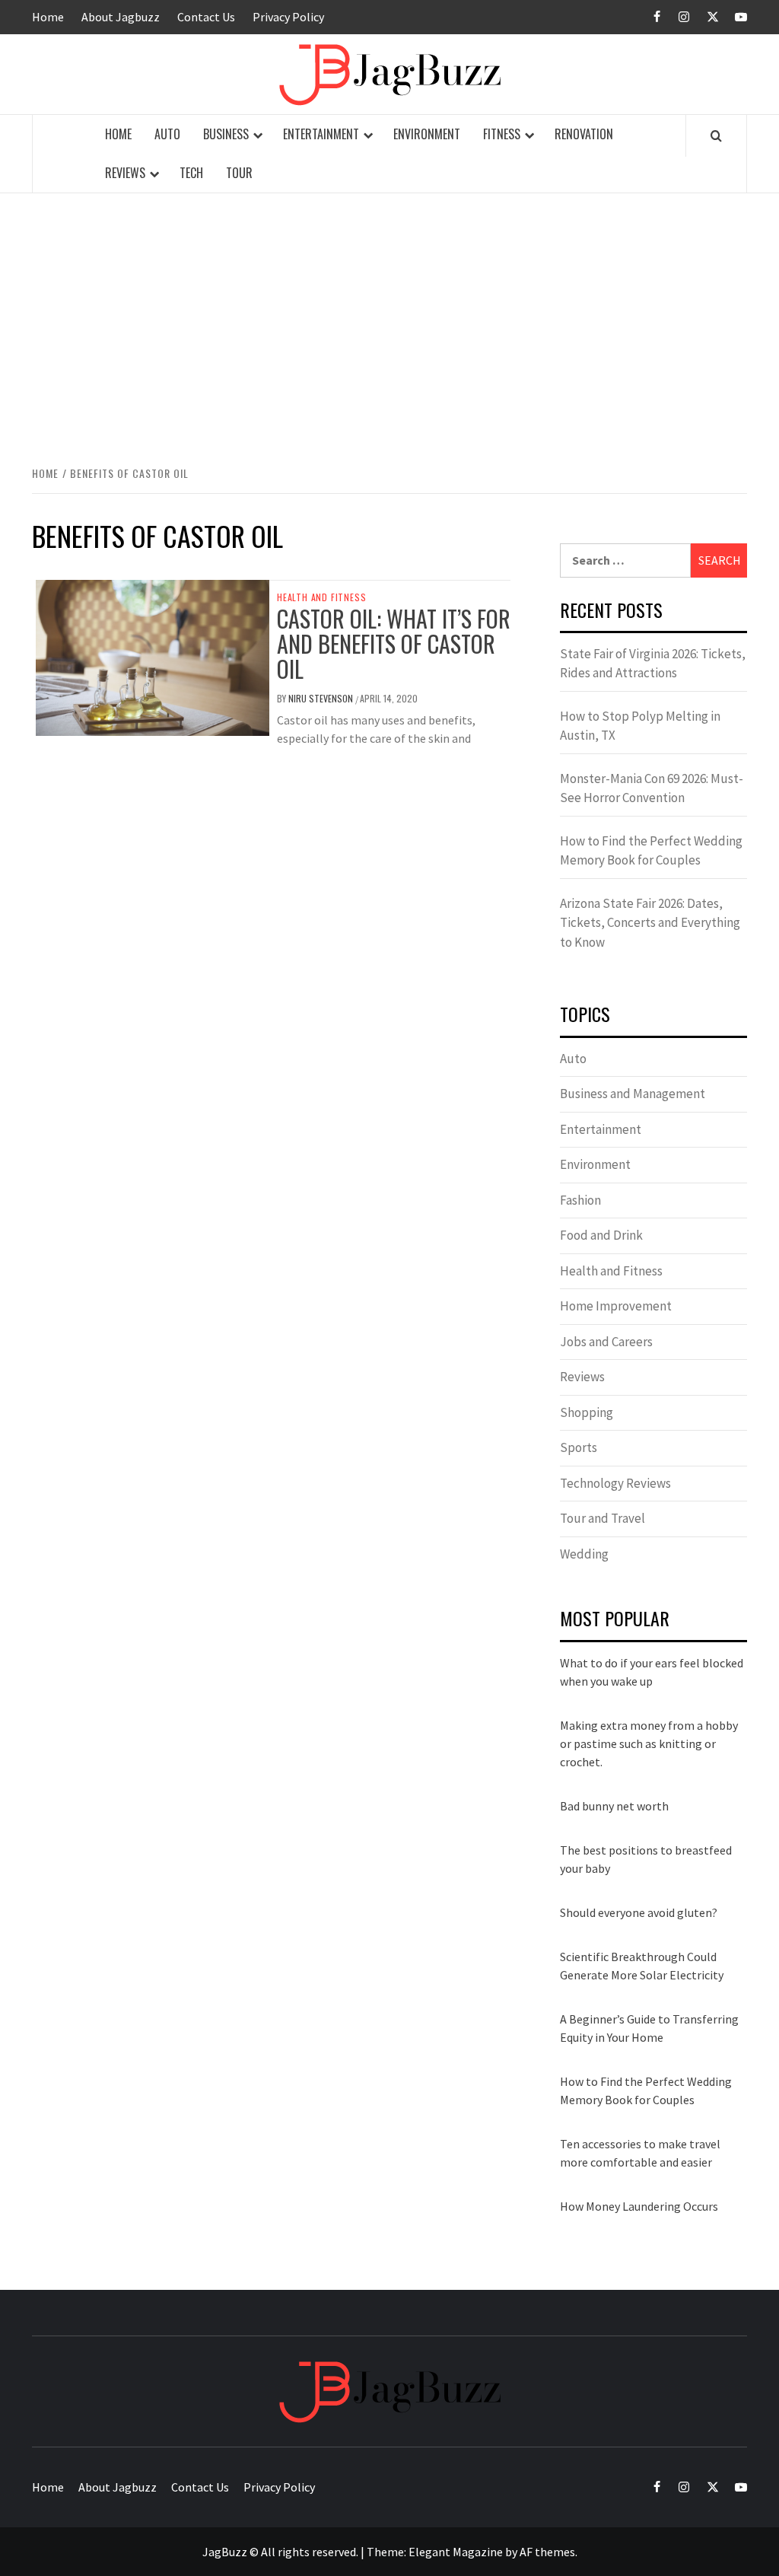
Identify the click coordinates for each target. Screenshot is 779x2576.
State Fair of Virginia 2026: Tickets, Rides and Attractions (653, 664)
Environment (427, 134)
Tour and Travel (603, 1518)
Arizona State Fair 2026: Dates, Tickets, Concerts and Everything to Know (650, 923)
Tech (191, 173)
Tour (239, 173)
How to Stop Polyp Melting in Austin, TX (640, 726)
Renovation (584, 134)
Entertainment (321, 134)
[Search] (716, 135)
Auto (167, 134)
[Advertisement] (389, 326)
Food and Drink (601, 1235)
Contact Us (206, 17)
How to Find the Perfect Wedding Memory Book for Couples (651, 851)
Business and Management (633, 1094)
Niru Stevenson (322, 698)
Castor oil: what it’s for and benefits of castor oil (394, 643)
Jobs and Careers (606, 1342)
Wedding (584, 1554)
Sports (579, 1447)
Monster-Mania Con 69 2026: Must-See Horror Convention (652, 788)
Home (48, 17)
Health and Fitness (321, 597)
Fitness (502, 134)
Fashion (580, 1200)
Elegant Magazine (456, 2552)
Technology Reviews (615, 1483)
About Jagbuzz (121, 17)
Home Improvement (616, 1306)
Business (226, 134)
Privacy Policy (288, 17)
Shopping (587, 1412)
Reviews (125, 173)
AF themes (547, 2552)
